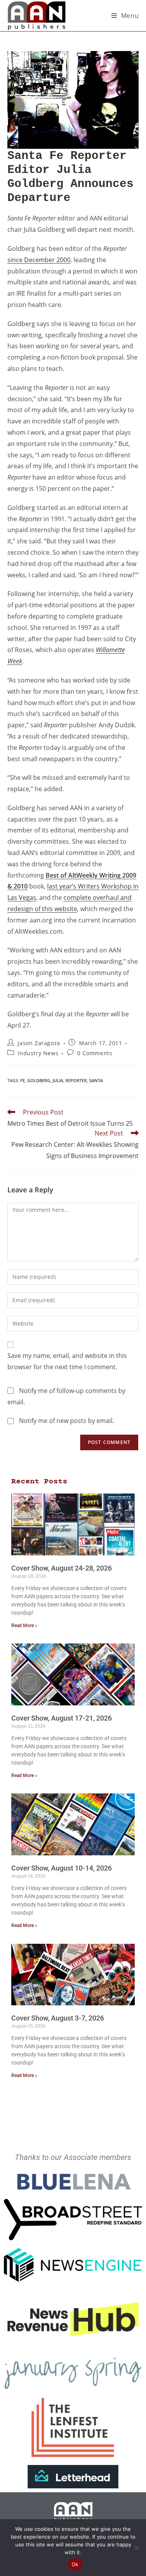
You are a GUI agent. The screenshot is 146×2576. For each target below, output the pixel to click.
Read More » (24, 1626)
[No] (136, 2548)
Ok (75, 2564)
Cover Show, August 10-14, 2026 (62, 1868)
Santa (96, 1080)
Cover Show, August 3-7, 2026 (58, 2018)
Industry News (38, 1053)
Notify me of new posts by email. (67, 1421)
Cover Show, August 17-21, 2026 (62, 1718)
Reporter (76, 1080)
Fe (23, 1080)
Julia (58, 1080)
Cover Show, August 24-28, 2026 (62, 1568)
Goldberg (39, 1080)
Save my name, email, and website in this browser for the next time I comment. (67, 1361)
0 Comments (95, 1053)
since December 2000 (39, 260)
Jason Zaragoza (39, 1043)
